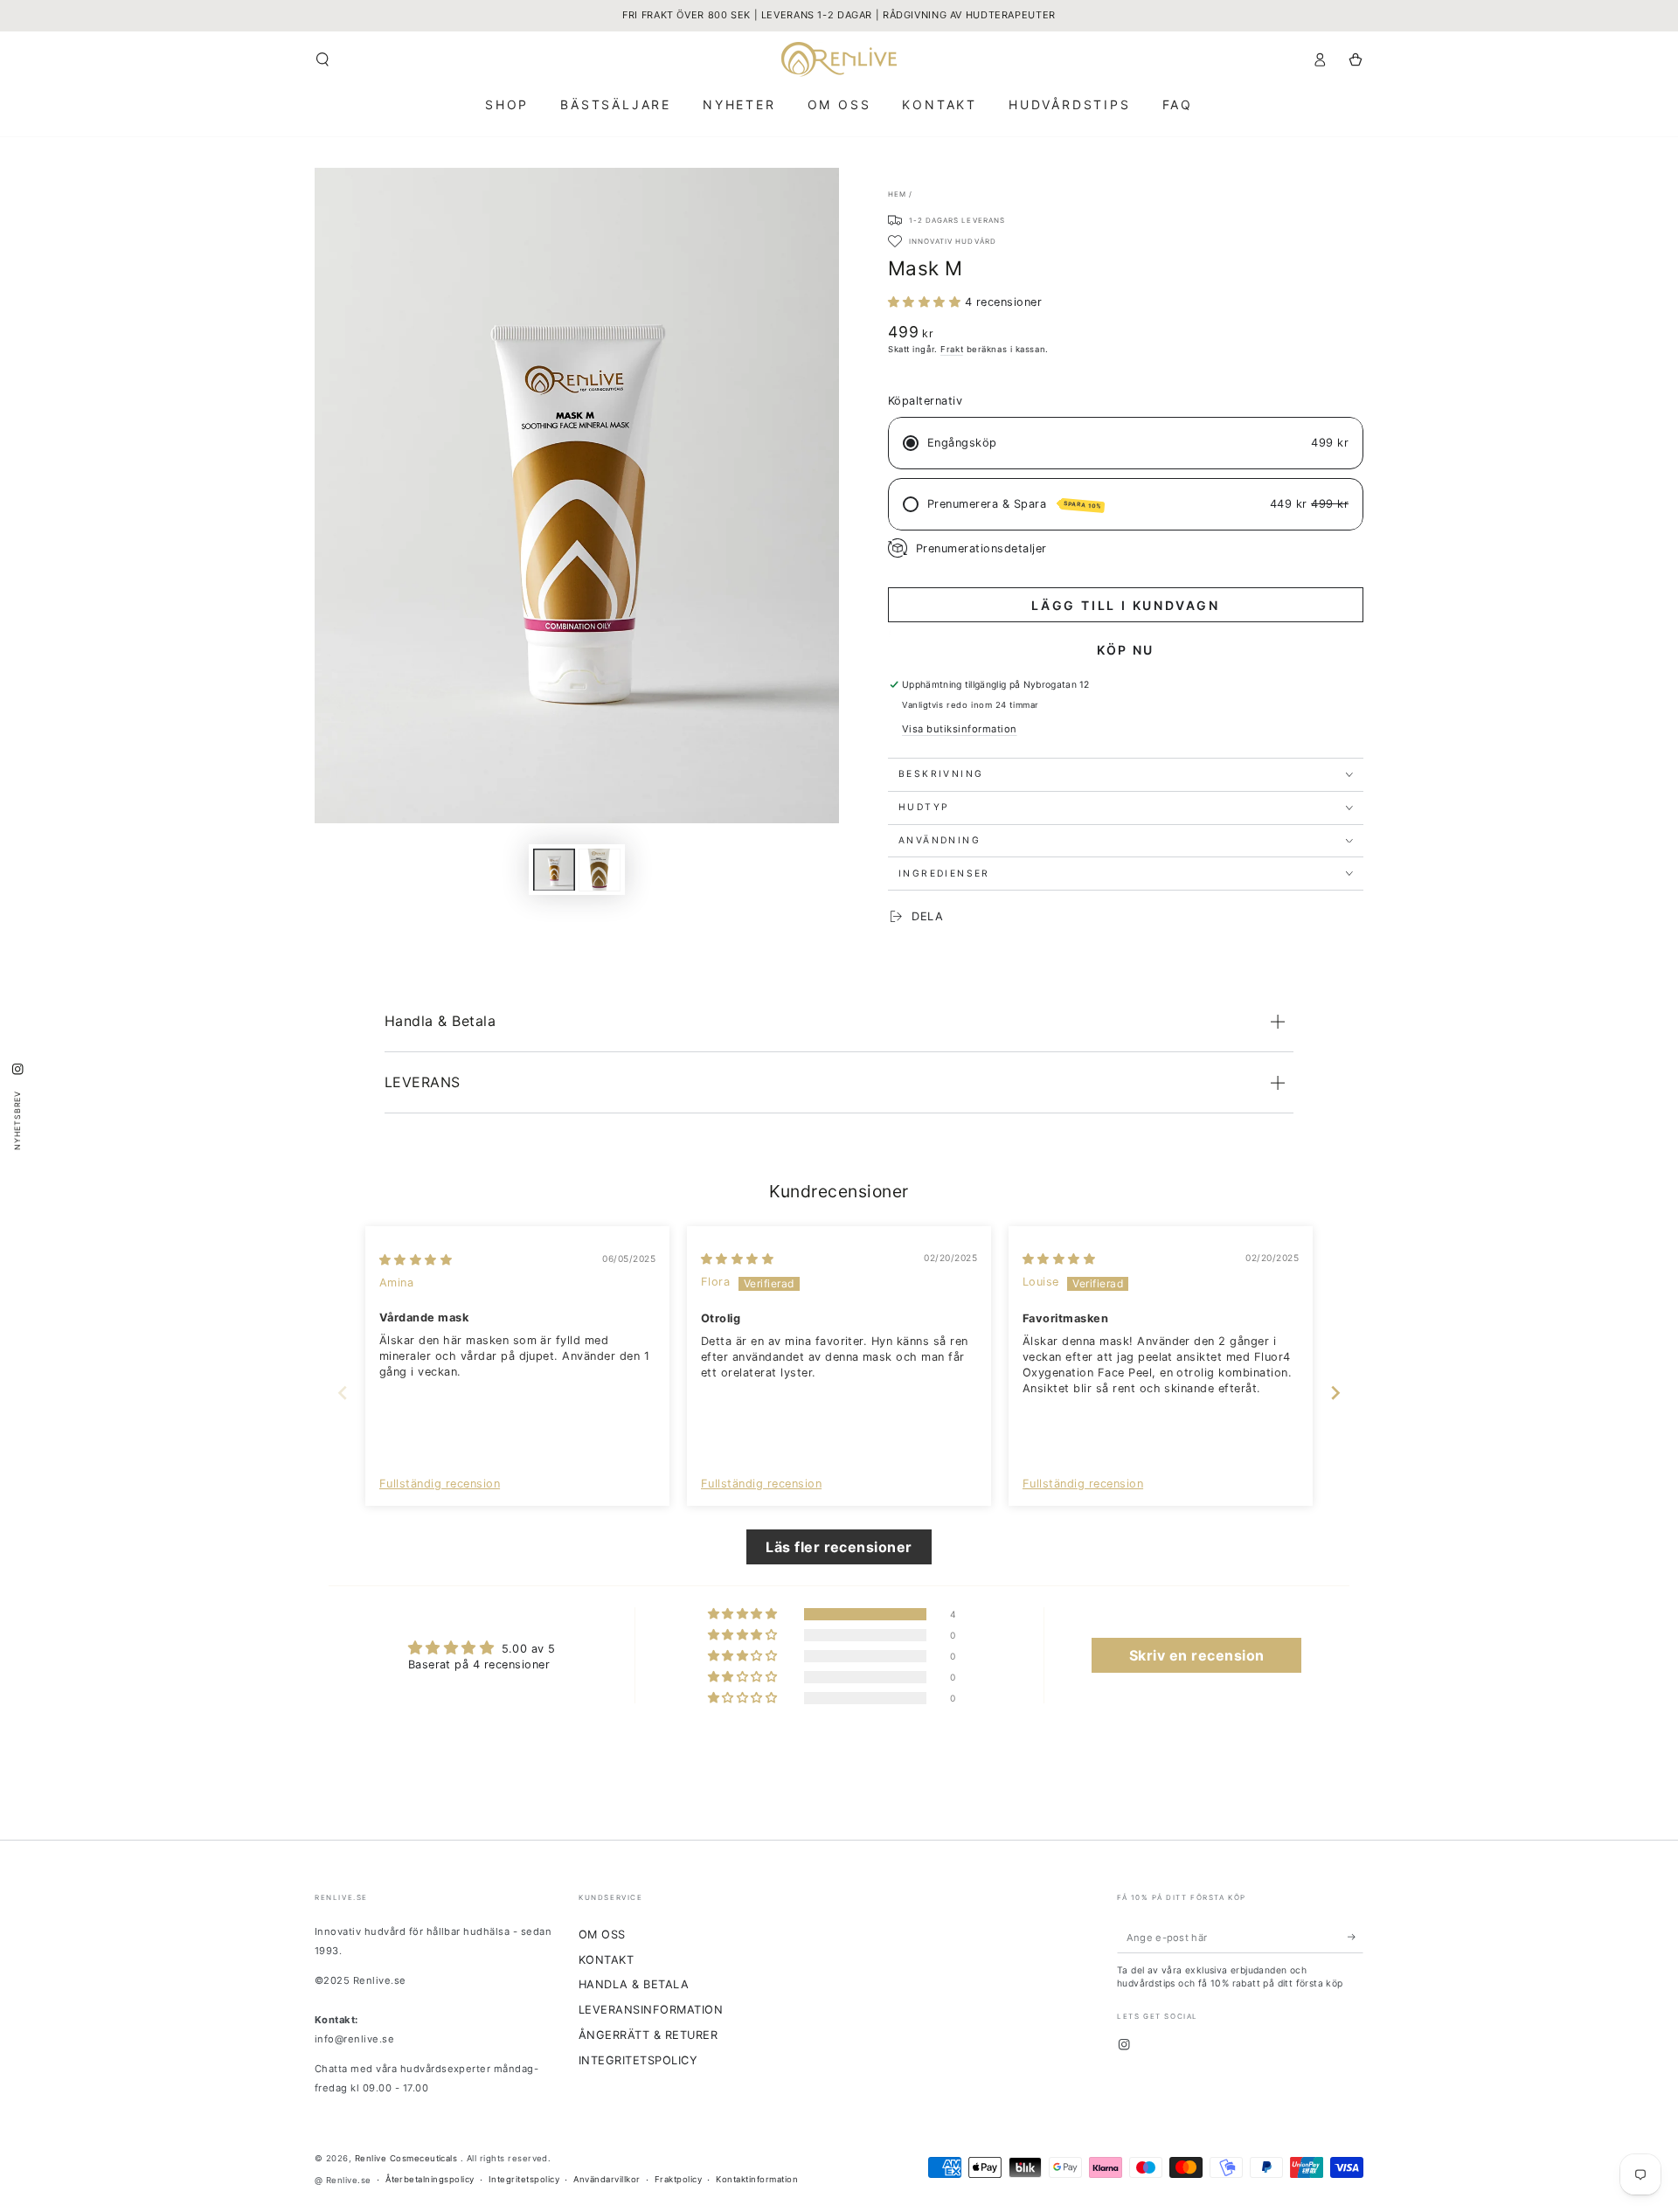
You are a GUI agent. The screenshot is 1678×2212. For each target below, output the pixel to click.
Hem (897, 194)
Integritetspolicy (524, 2179)
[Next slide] (1335, 1393)
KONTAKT (606, 1960)
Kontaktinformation (757, 2179)
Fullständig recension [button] (440, 1484)
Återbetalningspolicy (430, 2179)
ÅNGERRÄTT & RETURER (648, 2035)
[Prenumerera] (1356, 1937)
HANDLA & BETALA (634, 1984)
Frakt (952, 349)
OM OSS (602, 1935)
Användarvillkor (607, 2179)
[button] (322, 59)
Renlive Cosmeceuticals (408, 2158)
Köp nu (1125, 650)
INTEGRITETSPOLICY (638, 2060)
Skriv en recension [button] (1197, 1655)
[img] (416, 1260)
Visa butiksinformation (960, 729)
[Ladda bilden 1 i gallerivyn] (554, 869)
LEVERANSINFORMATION (651, 2010)
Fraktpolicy (678, 2179)
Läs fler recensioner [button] (839, 1547)
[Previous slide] (343, 1393)
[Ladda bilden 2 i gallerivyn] (600, 869)
